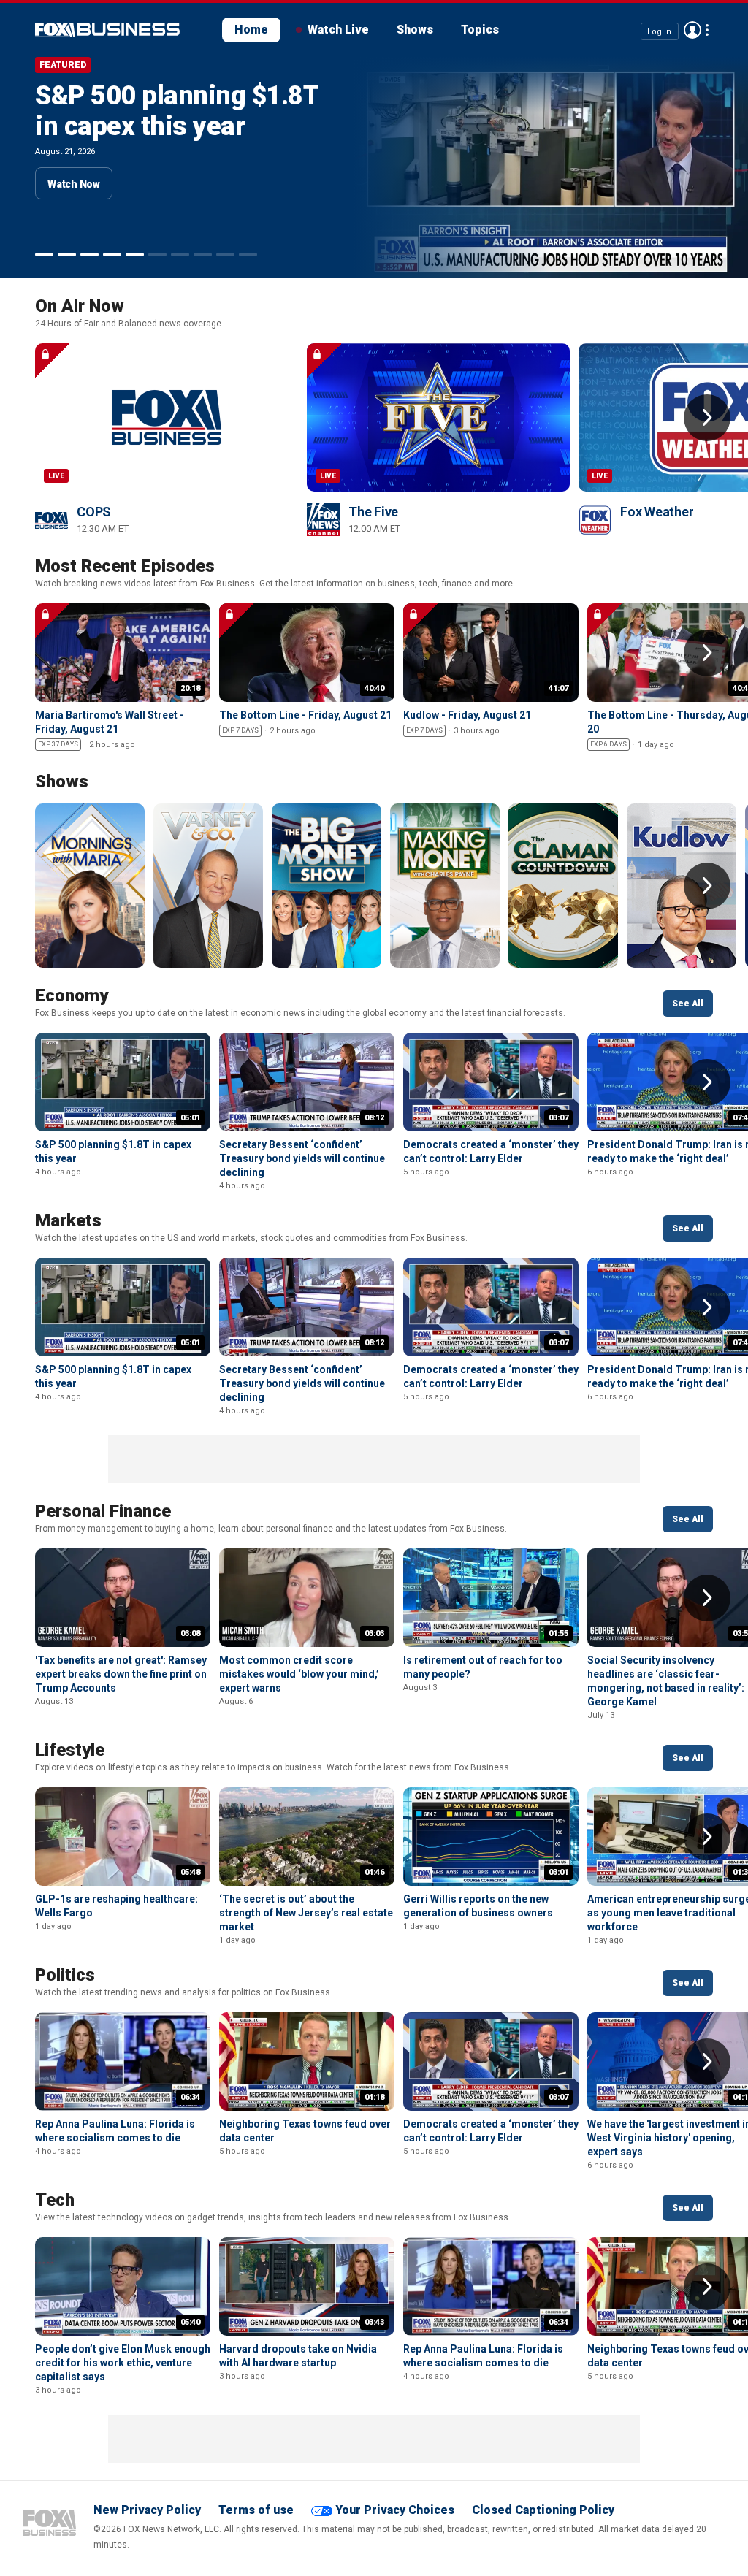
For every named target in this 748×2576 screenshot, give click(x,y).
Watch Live (338, 30)
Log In (659, 31)
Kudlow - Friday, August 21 (467, 715)
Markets (68, 1220)
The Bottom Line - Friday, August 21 (305, 715)
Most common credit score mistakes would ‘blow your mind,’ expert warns (299, 1674)
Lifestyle (70, 1750)
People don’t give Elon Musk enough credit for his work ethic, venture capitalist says (123, 2363)
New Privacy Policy (147, 2510)
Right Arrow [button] (707, 418)
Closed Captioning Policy (543, 2510)
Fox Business (50, 2523)
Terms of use (256, 2510)
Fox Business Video (107, 30)
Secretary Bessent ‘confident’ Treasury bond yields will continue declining (153, 142)
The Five (373, 512)
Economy (72, 995)
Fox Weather (657, 512)
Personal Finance (103, 1511)
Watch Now (74, 215)
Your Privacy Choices (395, 2510)
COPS (94, 512)
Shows (415, 30)
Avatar (692, 30)
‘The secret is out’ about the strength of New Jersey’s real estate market (306, 1913)
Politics (65, 1975)
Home (251, 30)
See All (688, 1004)
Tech (55, 2200)
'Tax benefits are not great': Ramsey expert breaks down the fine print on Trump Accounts (121, 1674)
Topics (480, 30)
